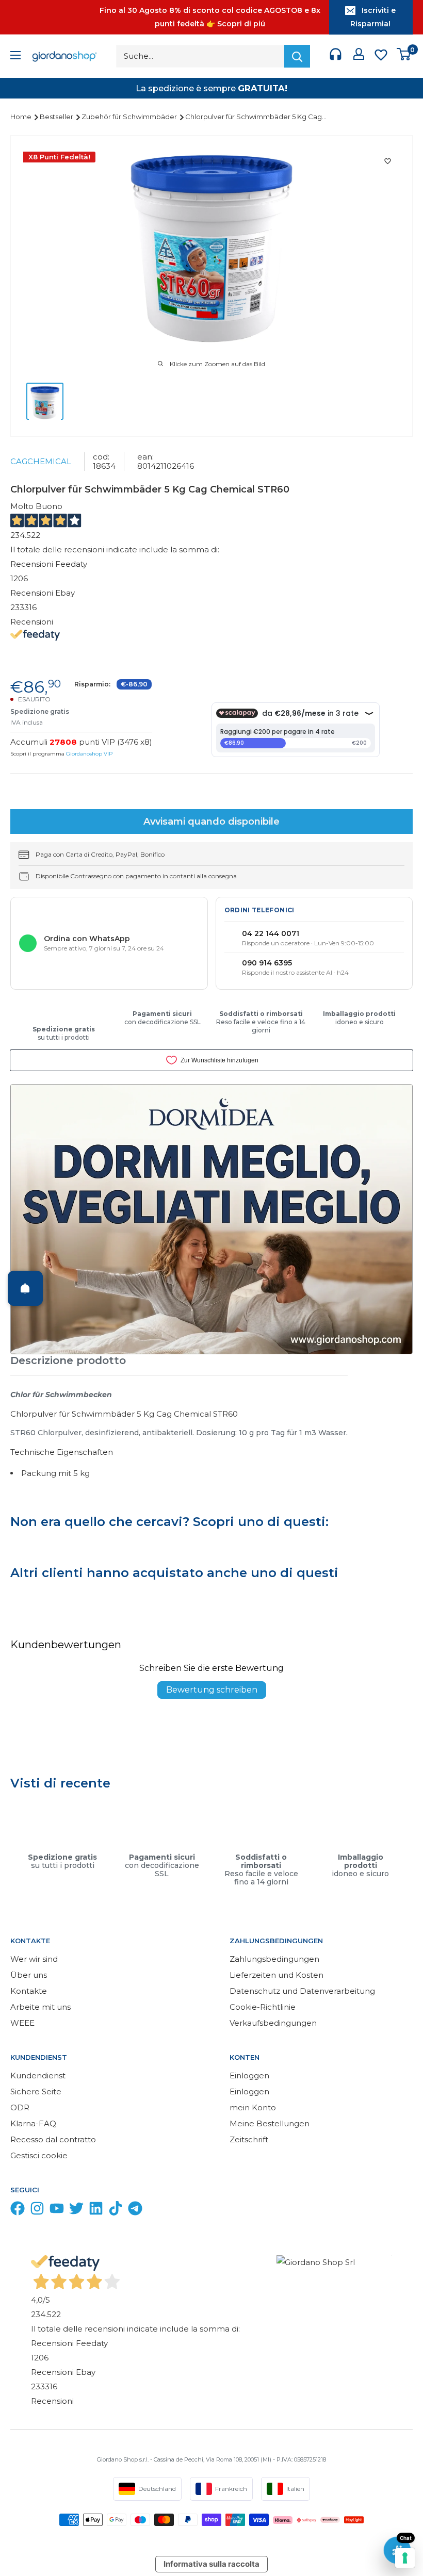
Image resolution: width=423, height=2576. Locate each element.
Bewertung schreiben (212, 1690)
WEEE (22, 2023)
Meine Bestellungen (270, 2123)
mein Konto (253, 2107)
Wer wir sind (34, 1959)
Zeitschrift (249, 2139)
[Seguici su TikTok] (116, 2211)
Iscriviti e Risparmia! (373, 17)
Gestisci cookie (39, 2155)
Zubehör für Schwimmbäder (130, 117)
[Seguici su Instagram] (37, 2211)
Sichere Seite (36, 2091)
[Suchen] (297, 56)
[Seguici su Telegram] (135, 2211)
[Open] (25, 1288)
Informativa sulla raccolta (211, 2564)
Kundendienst (38, 2075)
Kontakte (29, 1991)
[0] (404, 56)
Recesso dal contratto (53, 2139)
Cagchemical (41, 461)
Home (22, 117)
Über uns (29, 1975)
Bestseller (57, 117)
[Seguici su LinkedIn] (96, 2211)
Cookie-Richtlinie (263, 2007)
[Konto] (359, 56)
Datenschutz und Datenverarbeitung (302, 1991)
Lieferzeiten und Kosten (276, 1975)
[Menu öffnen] (15, 56)
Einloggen (249, 2075)
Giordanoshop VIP (89, 754)
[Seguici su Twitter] (76, 2211)
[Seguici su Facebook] (18, 2211)
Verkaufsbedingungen (273, 2023)
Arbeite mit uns (40, 2007)
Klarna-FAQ (33, 2123)
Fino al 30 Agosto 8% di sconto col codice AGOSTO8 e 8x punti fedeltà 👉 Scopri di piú (210, 17)
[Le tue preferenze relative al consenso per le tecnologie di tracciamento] (405, 2558)
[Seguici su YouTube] (57, 2211)
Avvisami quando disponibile (211, 822)
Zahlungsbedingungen (274, 1959)
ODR (20, 2107)
